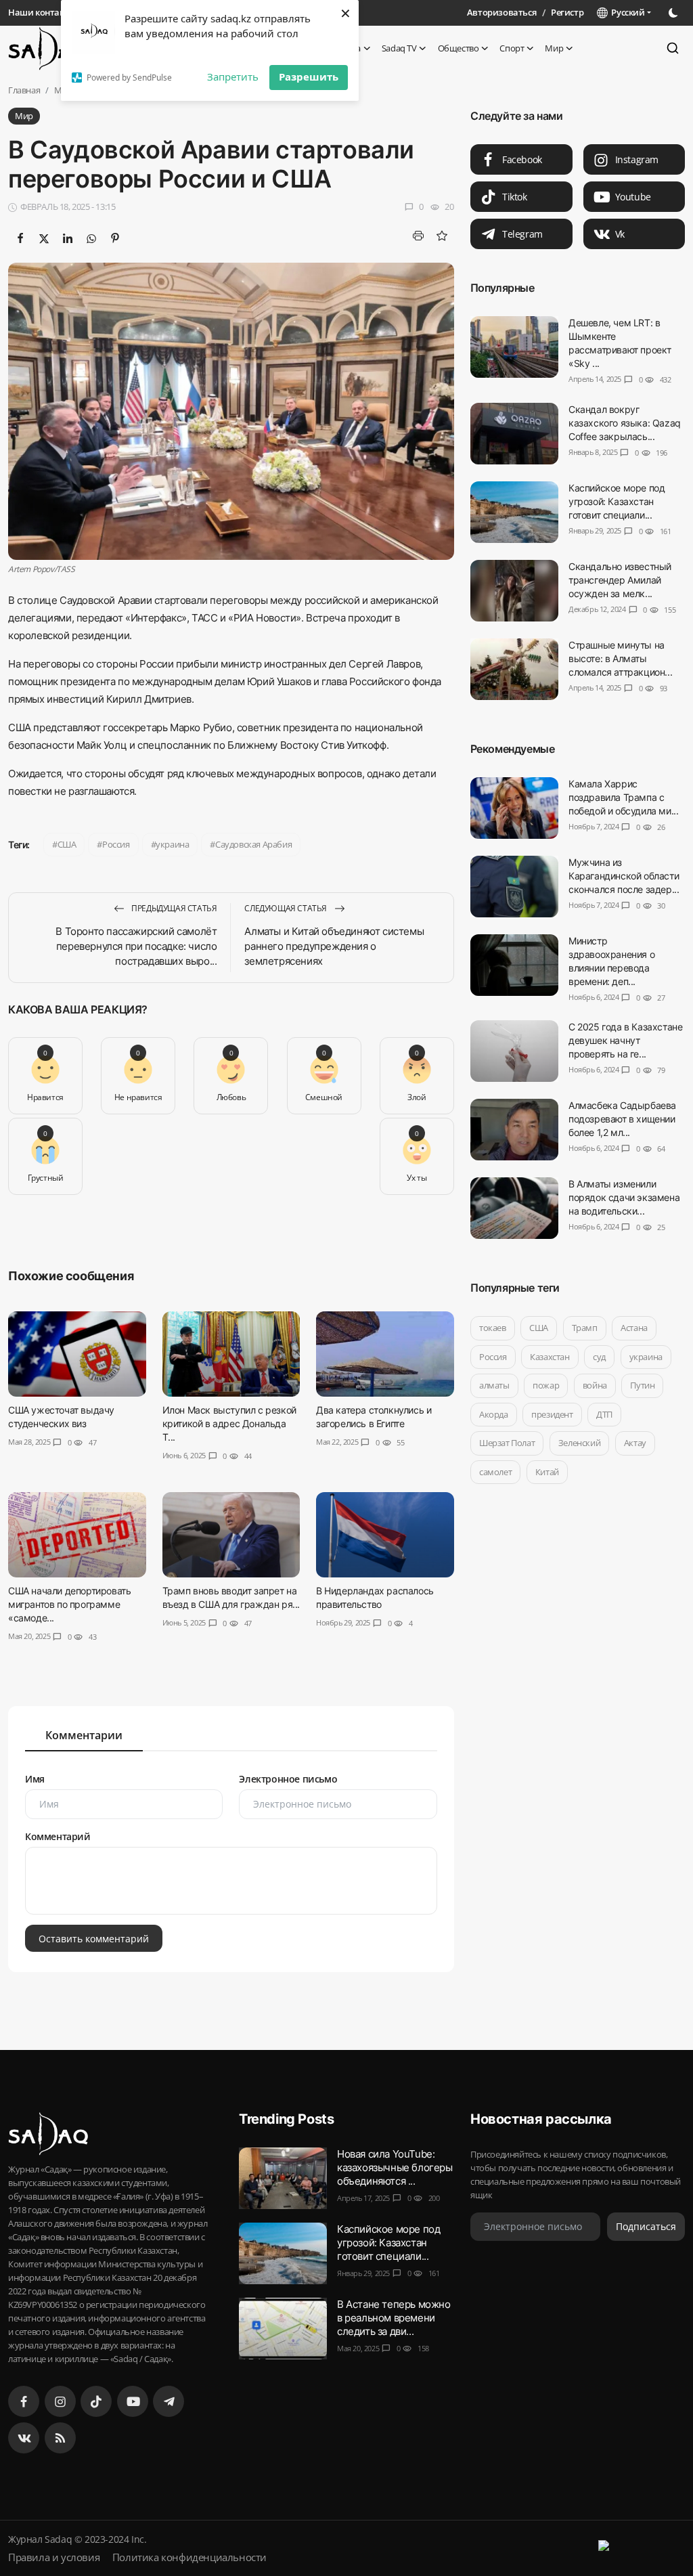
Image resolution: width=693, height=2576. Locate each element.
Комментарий (58, 1836)
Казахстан (550, 1357)
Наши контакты (42, 12)
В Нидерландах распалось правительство (375, 1597)
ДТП (604, 1414)
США (67, 844)
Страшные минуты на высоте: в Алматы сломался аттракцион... (620, 658)
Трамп (584, 1328)
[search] (673, 48)
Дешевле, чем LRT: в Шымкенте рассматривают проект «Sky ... (620, 343)
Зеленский (579, 1443)
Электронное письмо (288, 1779)
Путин (642, 1385)
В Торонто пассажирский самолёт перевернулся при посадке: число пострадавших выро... (136, 946)
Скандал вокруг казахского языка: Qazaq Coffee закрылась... (625, 423)
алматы (494, 1385)
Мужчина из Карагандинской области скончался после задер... (624, 876)
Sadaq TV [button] (399, 48)
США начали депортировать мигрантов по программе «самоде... (69, 1604)
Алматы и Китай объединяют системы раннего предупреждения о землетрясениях (334, 946)
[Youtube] (133, 2401)
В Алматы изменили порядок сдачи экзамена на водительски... (624, 1197)
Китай (546, 1472)
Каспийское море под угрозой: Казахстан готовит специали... (617, 501)
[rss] (60, 2438)
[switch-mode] (675, 13)
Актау (634, 1443)
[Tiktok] (96, 2401)
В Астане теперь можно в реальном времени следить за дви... (394, 2318)
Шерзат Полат (507, 1443)
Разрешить (309, 77)
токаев (493, 1328)
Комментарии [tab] (84, 1735)
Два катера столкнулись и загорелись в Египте (374, 1417)
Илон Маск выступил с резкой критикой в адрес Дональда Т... (229, 1423)
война (595, 1385)
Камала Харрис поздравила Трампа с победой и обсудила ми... (623, 797)
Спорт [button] (512, 48)
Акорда (494, 1414)
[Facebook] (24, 2401)
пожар (546, 1385)
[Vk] (24, 2438)
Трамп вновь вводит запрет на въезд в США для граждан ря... (231, 1597)
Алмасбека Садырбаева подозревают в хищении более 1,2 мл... (622, 1119)
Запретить (233, 77)
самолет (495, 1472)
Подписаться (646, 2226)
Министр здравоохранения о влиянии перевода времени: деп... (611, 961)
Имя (35, 1779)
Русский (626, 12)
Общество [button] (459, 48)
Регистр (567, 12)
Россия (116, 844)
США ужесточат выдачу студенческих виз (61, 1417)
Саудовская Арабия (253, 844)
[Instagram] (60, 2401)
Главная (24, 90)
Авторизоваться (501, 12)
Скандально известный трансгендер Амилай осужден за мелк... (620, 580)
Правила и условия (54, 2557)
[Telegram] (169, 2401)
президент (552, 1414)
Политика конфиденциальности (189, 2557)
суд (599, 1357)
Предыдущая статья (174, 908)
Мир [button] (554, 48)
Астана (634, 1328)
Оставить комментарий (94, 1938)
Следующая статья (286, 908)
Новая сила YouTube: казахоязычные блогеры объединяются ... (395, 2167)
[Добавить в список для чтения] (442, 236)
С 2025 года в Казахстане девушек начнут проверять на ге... (625, 1040)
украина (172, 844)
